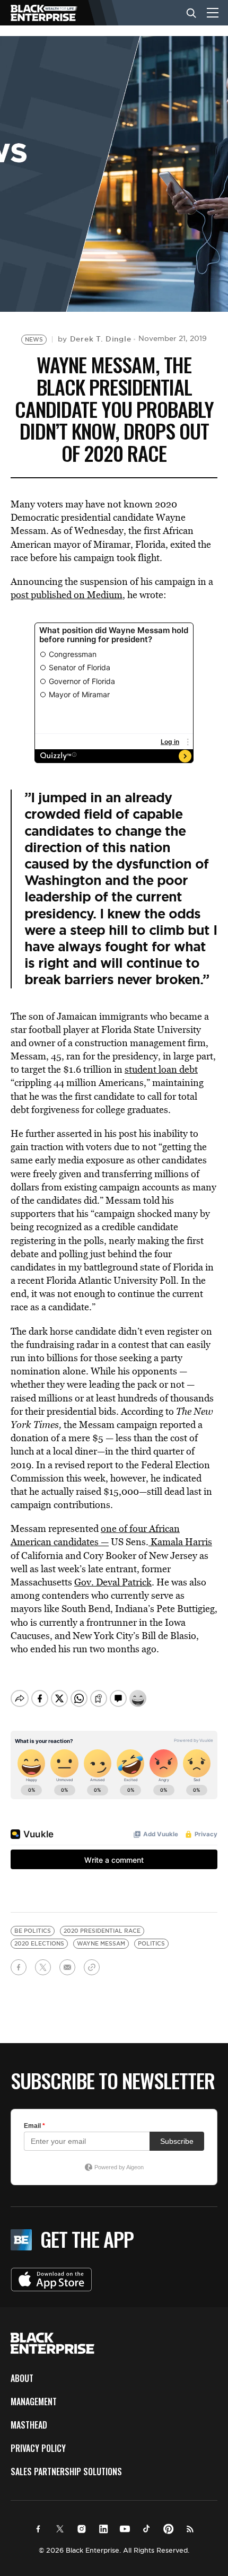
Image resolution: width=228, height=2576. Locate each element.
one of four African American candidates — (95, 1535)
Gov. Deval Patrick (113, 1582)
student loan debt (161, 1069)
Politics (151, 1944)
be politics (33, 1931)
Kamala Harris (180, 1542)
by (95, 339)
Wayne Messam (101, 1944)
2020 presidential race (102, 1931)
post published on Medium (67, 595)
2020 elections (39, 1944)
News (34, 340)
